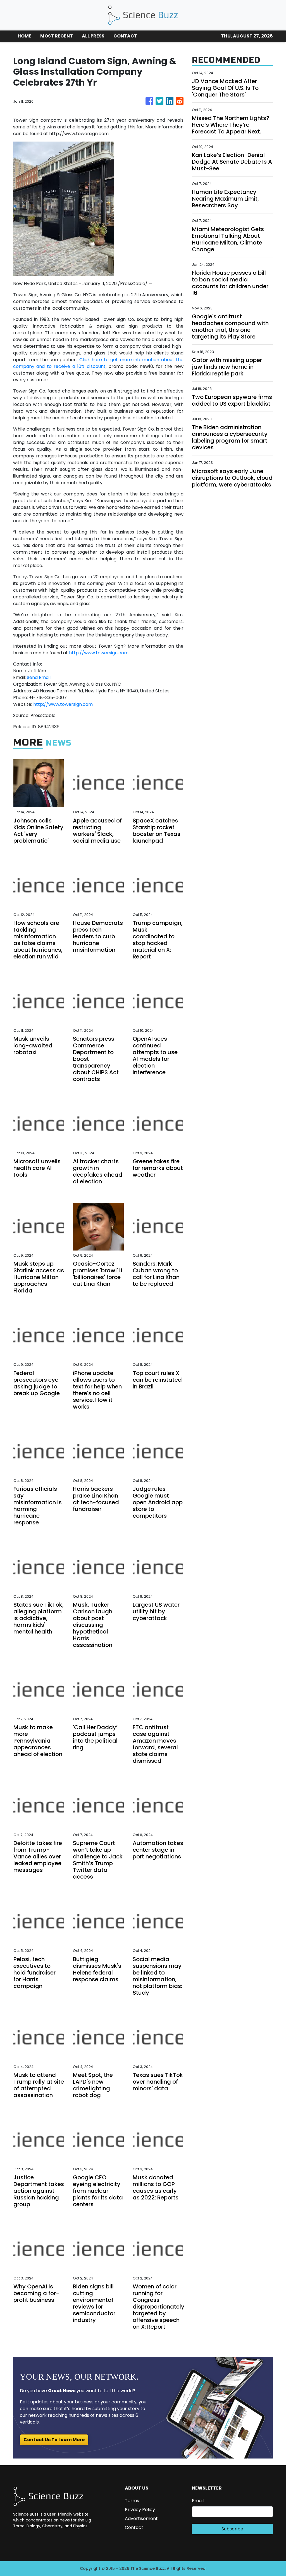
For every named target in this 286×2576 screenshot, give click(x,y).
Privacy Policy (140, 2510)
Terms (132, 2501)
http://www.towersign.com (99, 653)
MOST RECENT (57, 36)
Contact (134, 2527)
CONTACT (125, 36)
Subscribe (232, 2529)
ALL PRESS (93, 36)
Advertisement (141, 2519)
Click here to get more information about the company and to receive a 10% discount (98, 363)
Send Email (39, 677)
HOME (24, 36)
